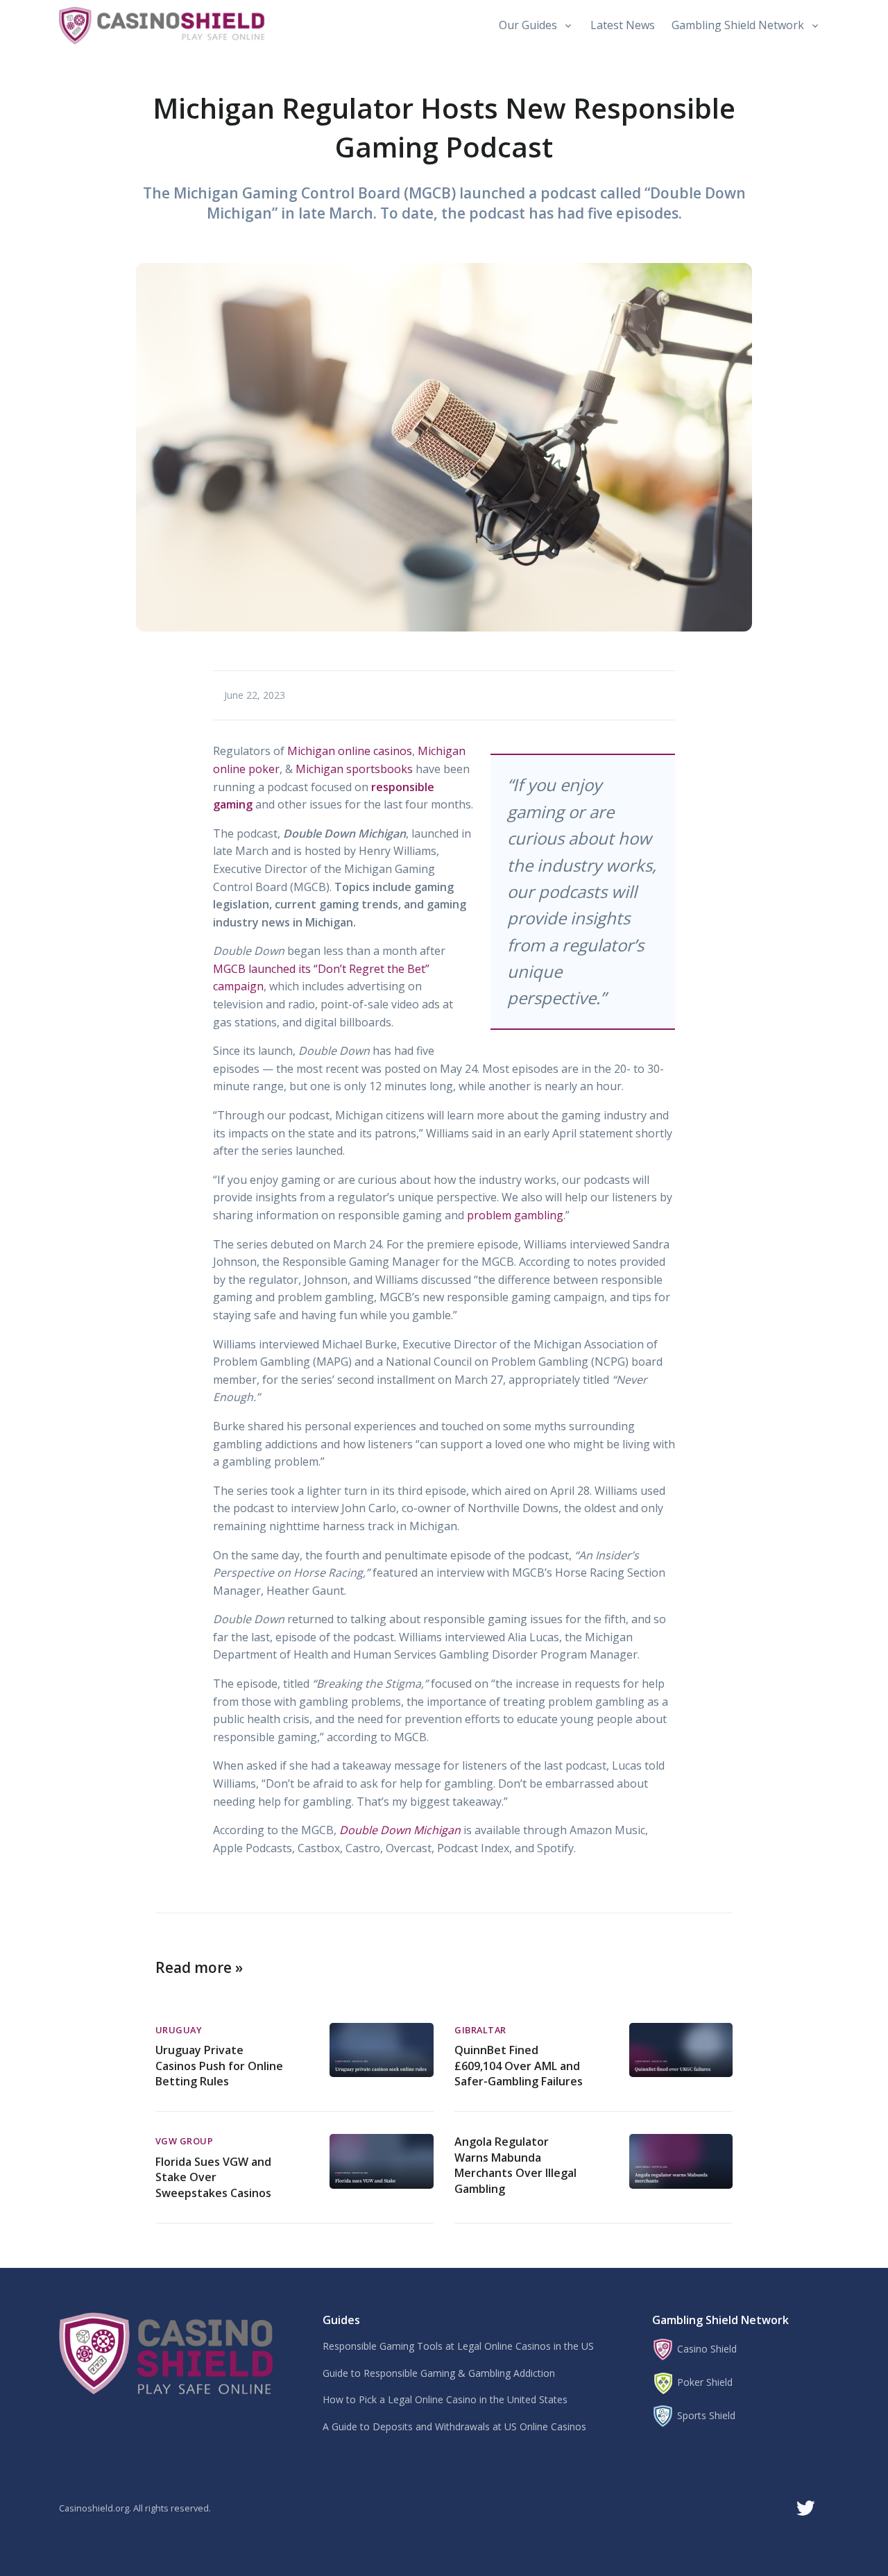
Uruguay (179, 2030)
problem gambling (515, 1215)
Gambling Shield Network (738, 25)
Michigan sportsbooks (354, 769)
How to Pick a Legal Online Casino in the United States (445, 2399)
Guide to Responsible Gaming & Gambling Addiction (439, 2373)
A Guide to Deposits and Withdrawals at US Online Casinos (454, 2426)
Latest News (623, 25)
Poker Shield (703, 2382)
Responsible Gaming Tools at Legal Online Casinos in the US (458, 2346)
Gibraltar (480, 2030)
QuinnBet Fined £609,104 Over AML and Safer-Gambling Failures (519, 2066)
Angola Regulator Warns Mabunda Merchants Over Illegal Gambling (515, 2165)
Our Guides (528, 25)
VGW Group (185, 2141)
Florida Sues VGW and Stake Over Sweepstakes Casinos (213, 2177)
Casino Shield (706, 2349)
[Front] (170, 2352)
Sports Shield (705, 2415)
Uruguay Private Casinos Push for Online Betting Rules (219, 2066)
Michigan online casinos (350, 751)
